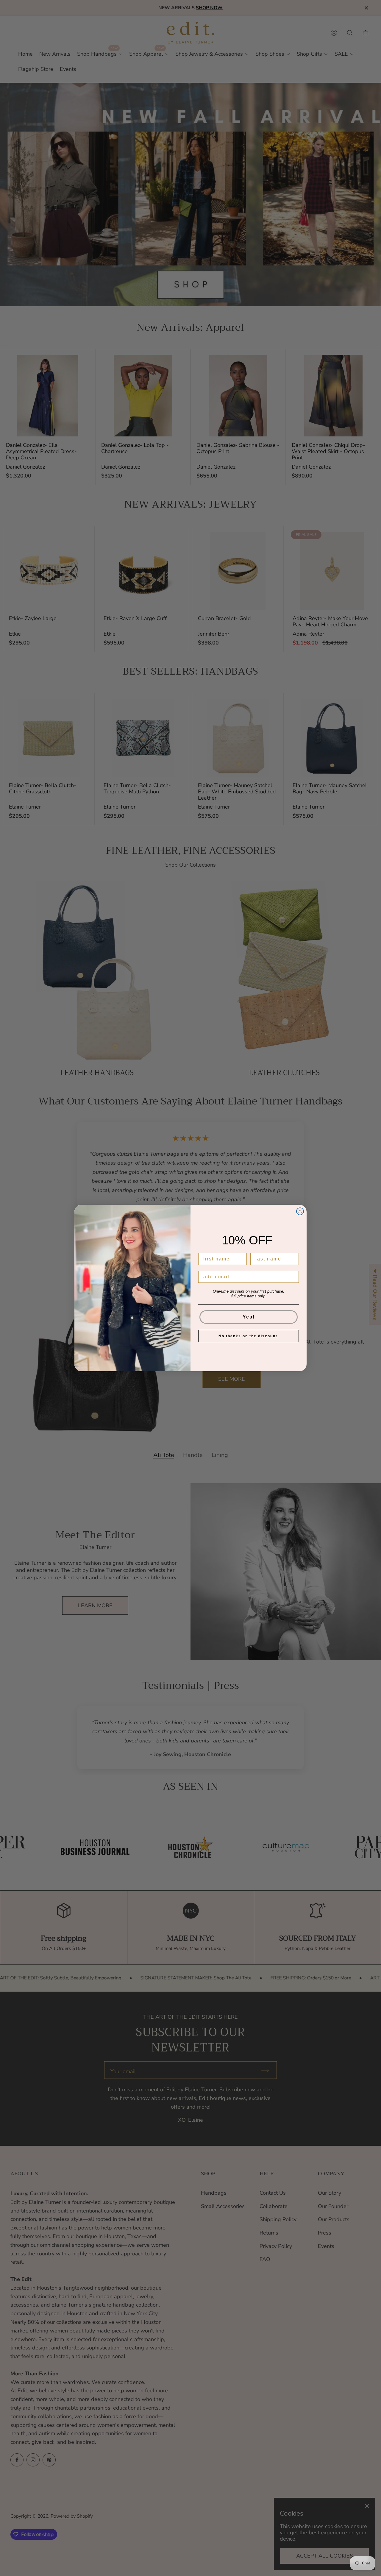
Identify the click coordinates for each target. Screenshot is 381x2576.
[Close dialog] (300, 1211)
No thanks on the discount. (249, 1336)
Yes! (249, 1317)
